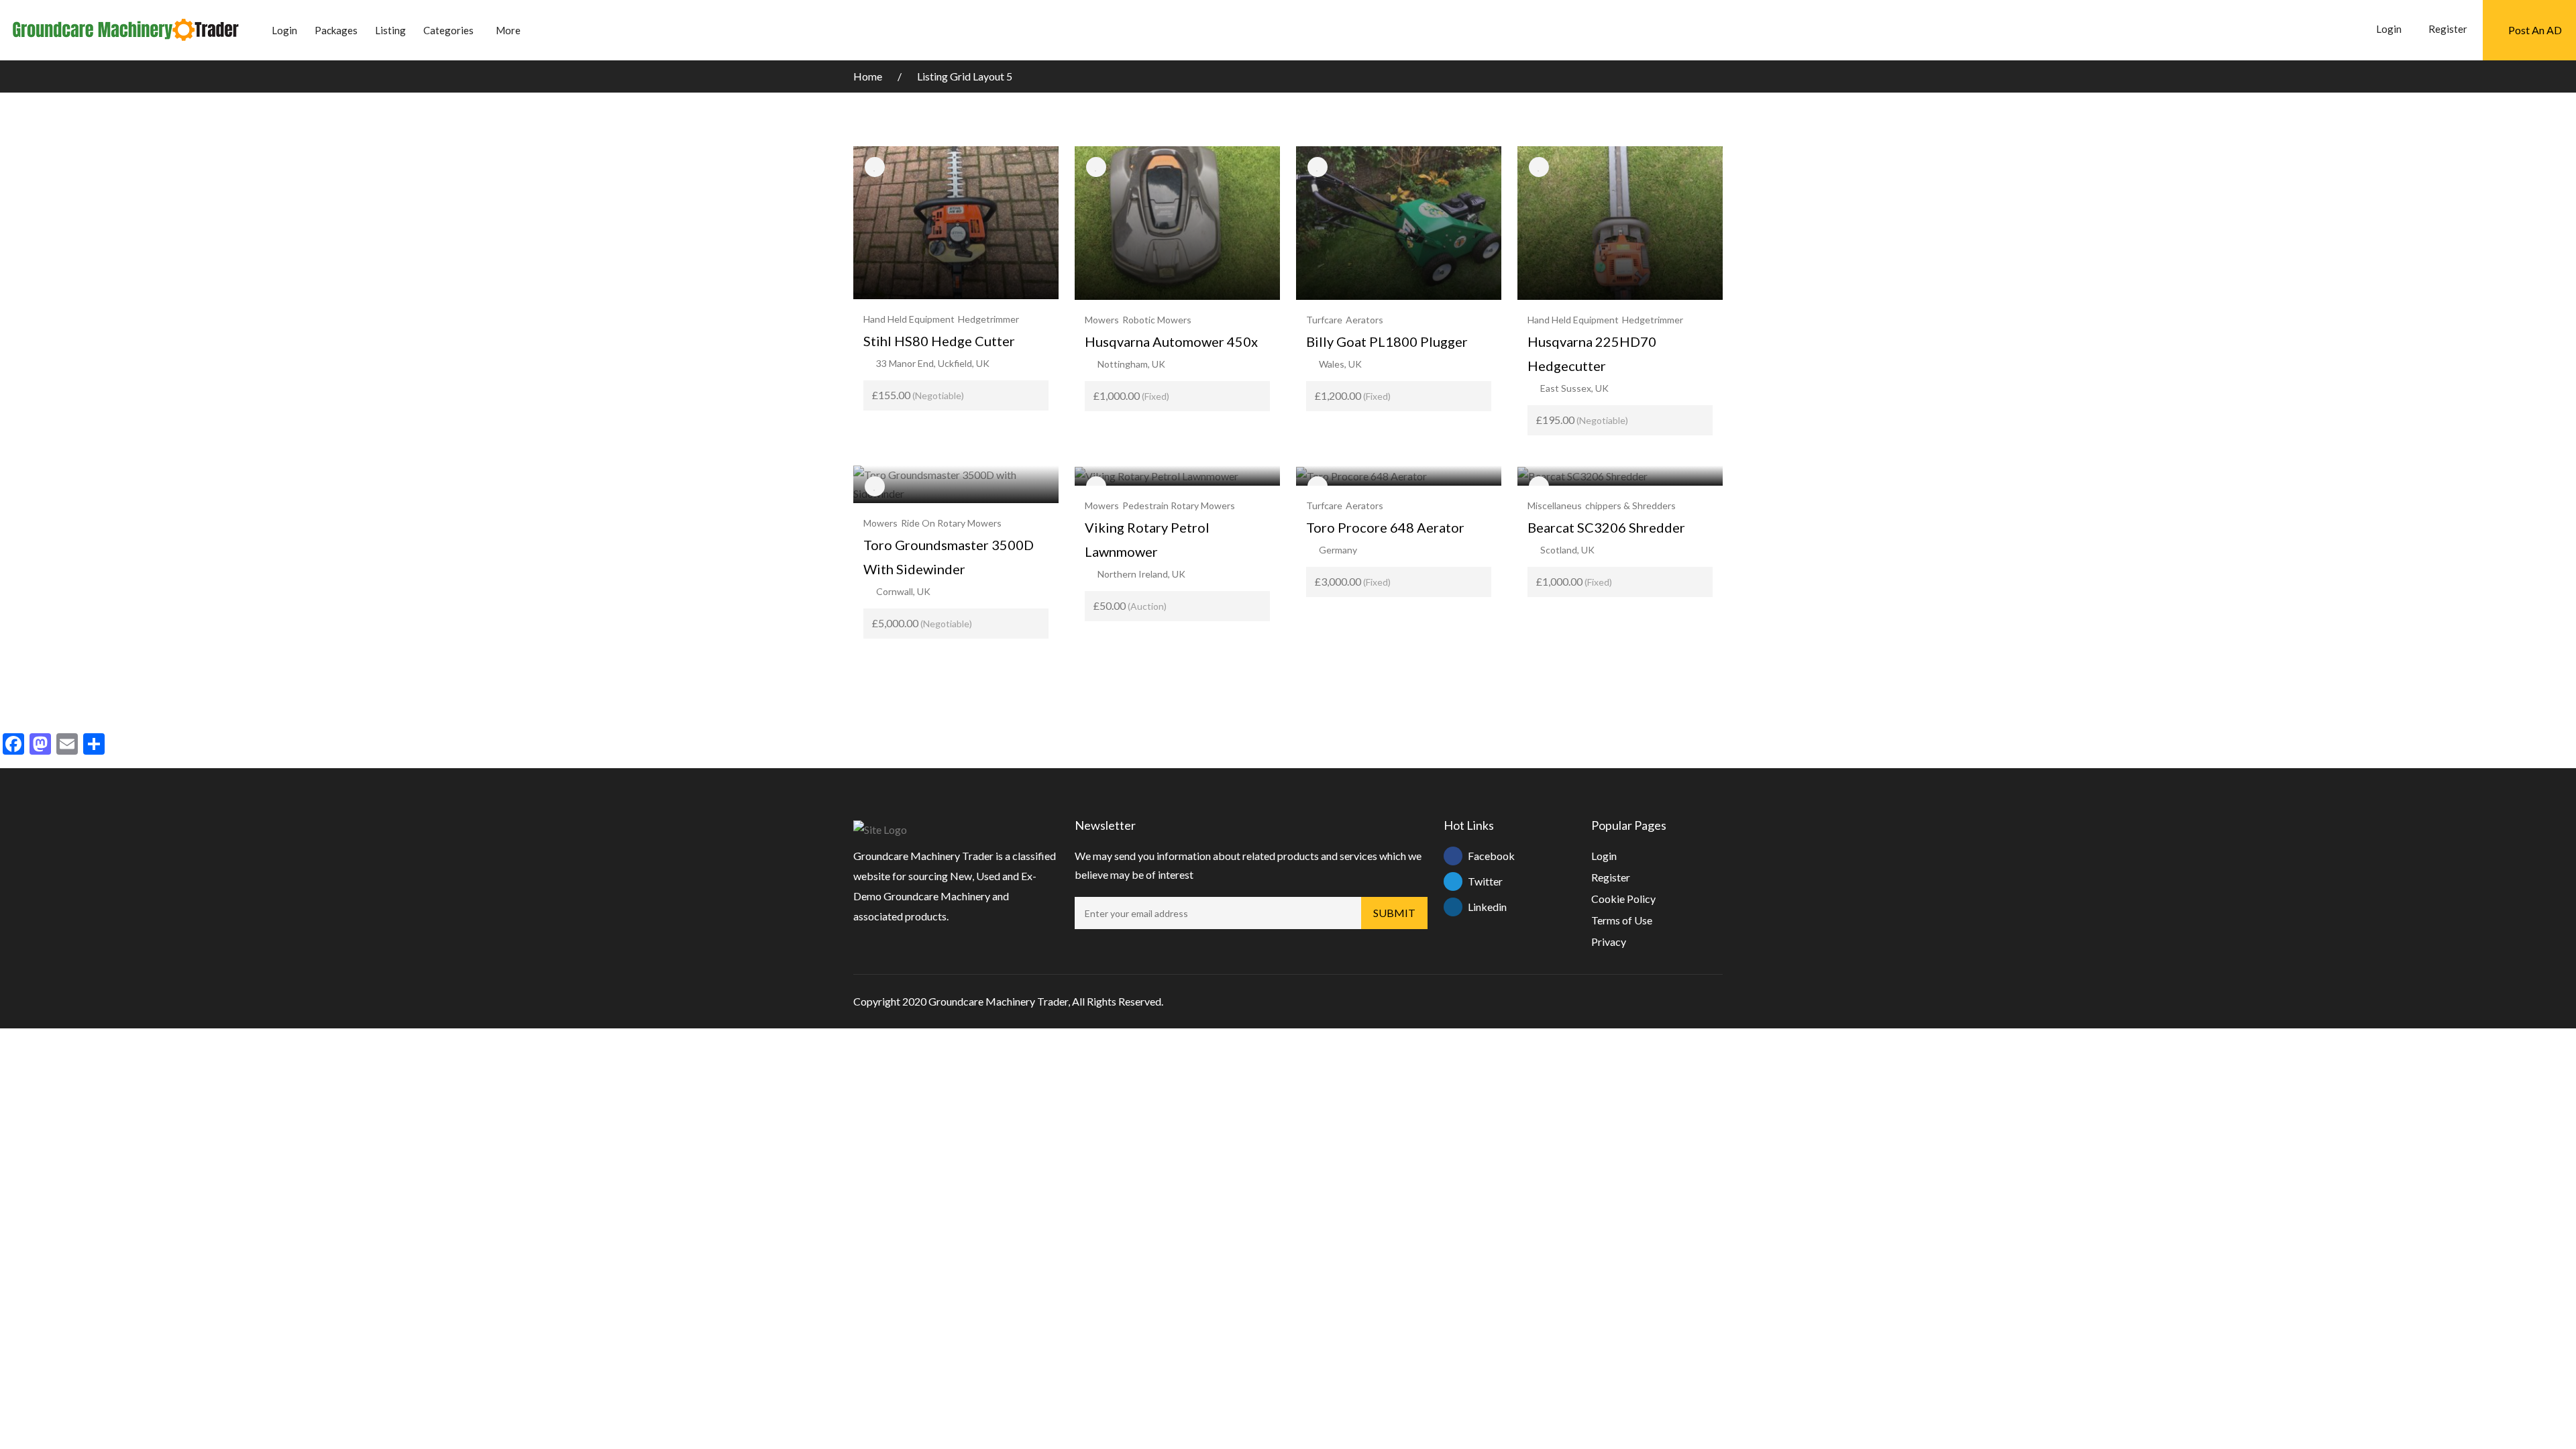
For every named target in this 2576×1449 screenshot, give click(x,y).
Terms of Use (1622, 920)
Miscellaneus (1555, 505)
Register (2448, 29)
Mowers (1102, 320)
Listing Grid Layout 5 (965, 76)
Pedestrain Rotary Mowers (1179, 505)
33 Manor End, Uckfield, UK (933, 363)
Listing (390, 30)
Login (284, 30)
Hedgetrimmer (988, 319)
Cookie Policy (1623, 899)
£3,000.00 (1353, 581)
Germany (1338, 550)
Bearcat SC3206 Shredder (1606, 527)
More (508, 30)
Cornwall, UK (903, 591)
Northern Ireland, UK (1141, 574)
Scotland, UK (1567, 550)
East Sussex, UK (1574, 388)
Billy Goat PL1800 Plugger (1387, 341)
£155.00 (918, 395)
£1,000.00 (1131, 395)
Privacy (1609, 942)
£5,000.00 (922, 623)
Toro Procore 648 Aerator (1385, 527)
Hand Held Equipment (909, 319)
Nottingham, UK (1131, 364)
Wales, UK (1340, 364)
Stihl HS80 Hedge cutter (939, 341)
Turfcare (1324, 320)
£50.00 (1130, 605)
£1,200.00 (1353, 395)
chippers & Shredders (1630, 505)
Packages (336, 30)
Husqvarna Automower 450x (1171, 341)
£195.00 (1582, 420)
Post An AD (2535, 30)
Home (869, 76)
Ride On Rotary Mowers (951, 523)
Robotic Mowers (1157, 320)
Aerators (1364, 320)
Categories (448, 30)
